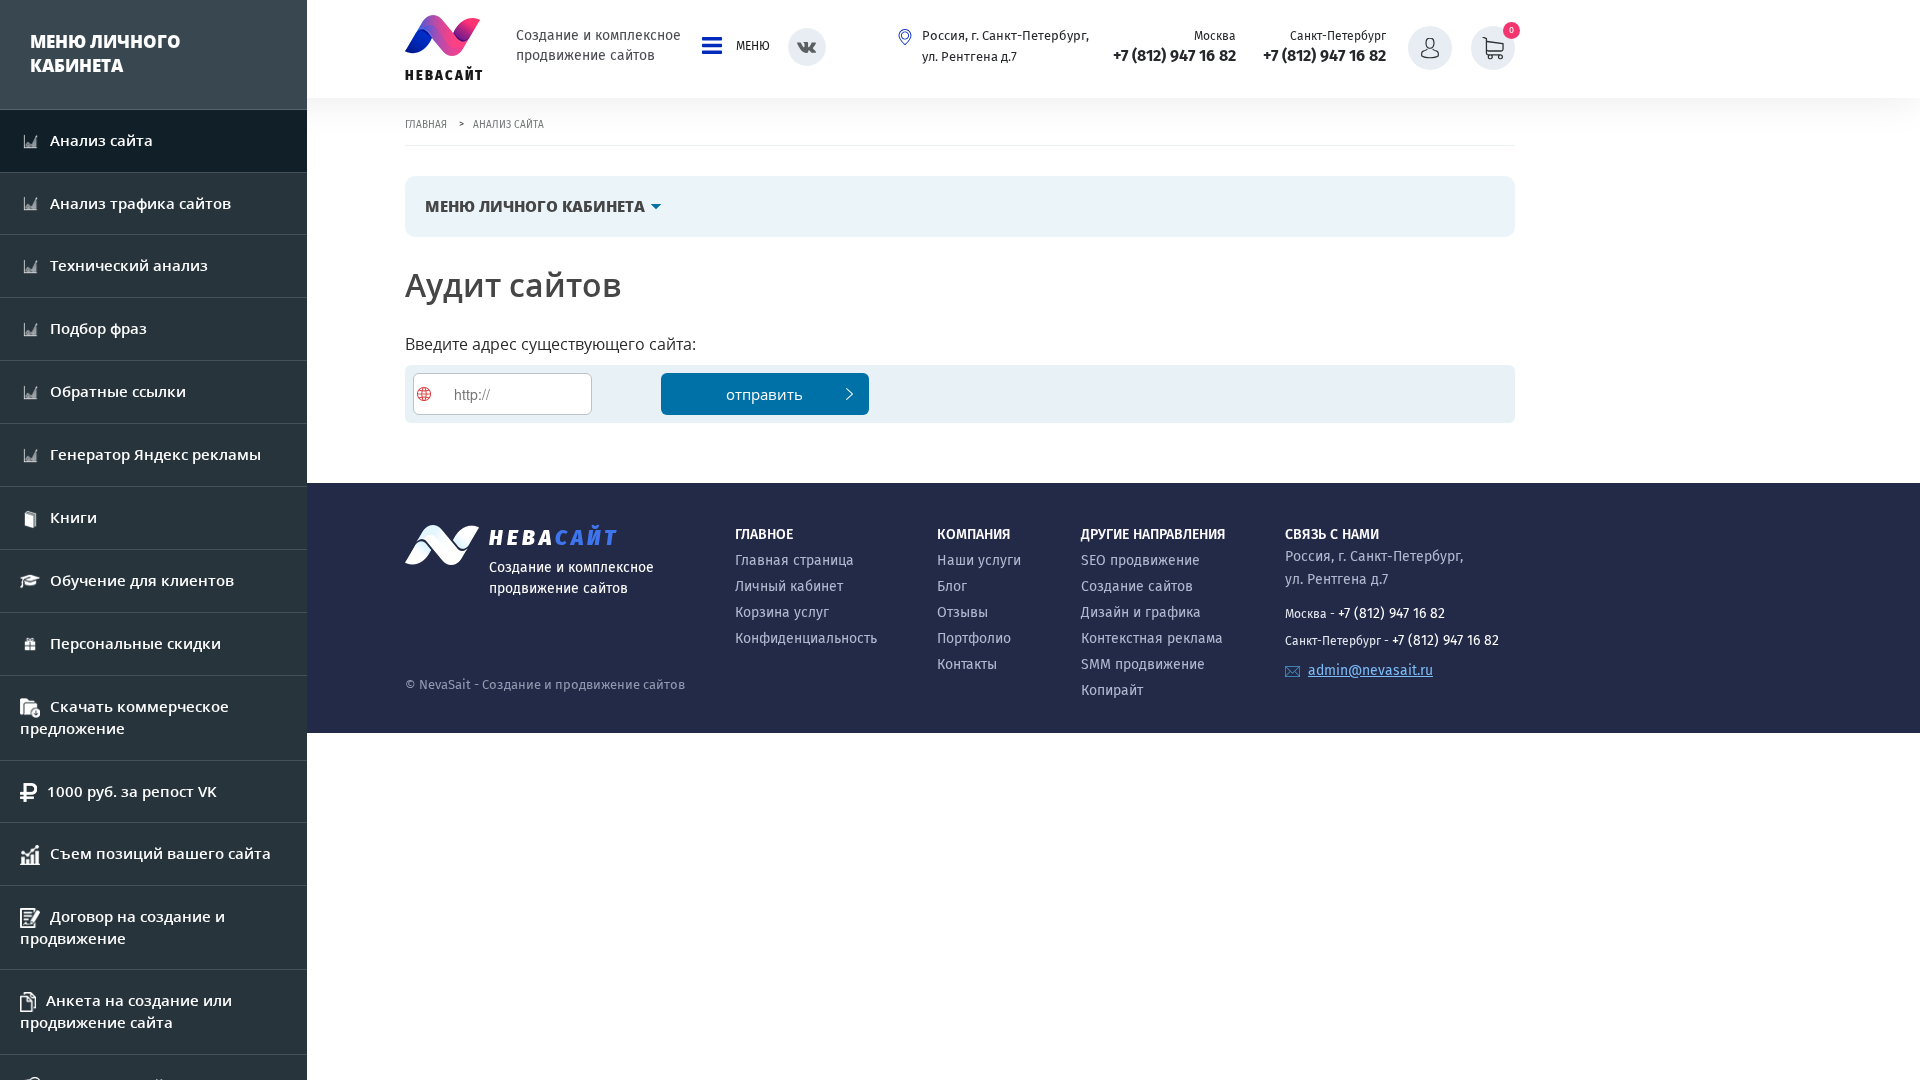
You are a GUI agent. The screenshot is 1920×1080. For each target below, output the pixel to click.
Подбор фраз (98, 328)
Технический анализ (129, 265)
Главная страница (794, 560)
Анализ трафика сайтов (140, 203)
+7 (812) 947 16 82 (1174, 55)
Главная (426, 125)
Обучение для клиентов (142, 580)
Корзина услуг (782, 612)
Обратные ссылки (118, 391)
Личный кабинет (789, 586)
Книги (73, 517)
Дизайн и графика (1141, 612)
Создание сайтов (1137, 586)
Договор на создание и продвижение (122, 927)
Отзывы (962, 612)
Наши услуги (979, 560)
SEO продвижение (1140, 560)
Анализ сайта (101, 140)
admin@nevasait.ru (1370, 670)
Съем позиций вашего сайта (160, 853)
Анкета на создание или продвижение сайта (126, 1011)
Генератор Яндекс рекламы (155, 454)
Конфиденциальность (806, 638)
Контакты (967, 664)
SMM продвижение (1143, 664)
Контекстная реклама (1152, 638)
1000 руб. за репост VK (132, 791)
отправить (764, 394)
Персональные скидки (135, 643)
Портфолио (974, 638)
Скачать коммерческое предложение (124, 717)
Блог (952, 586)
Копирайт (1112, 690)
